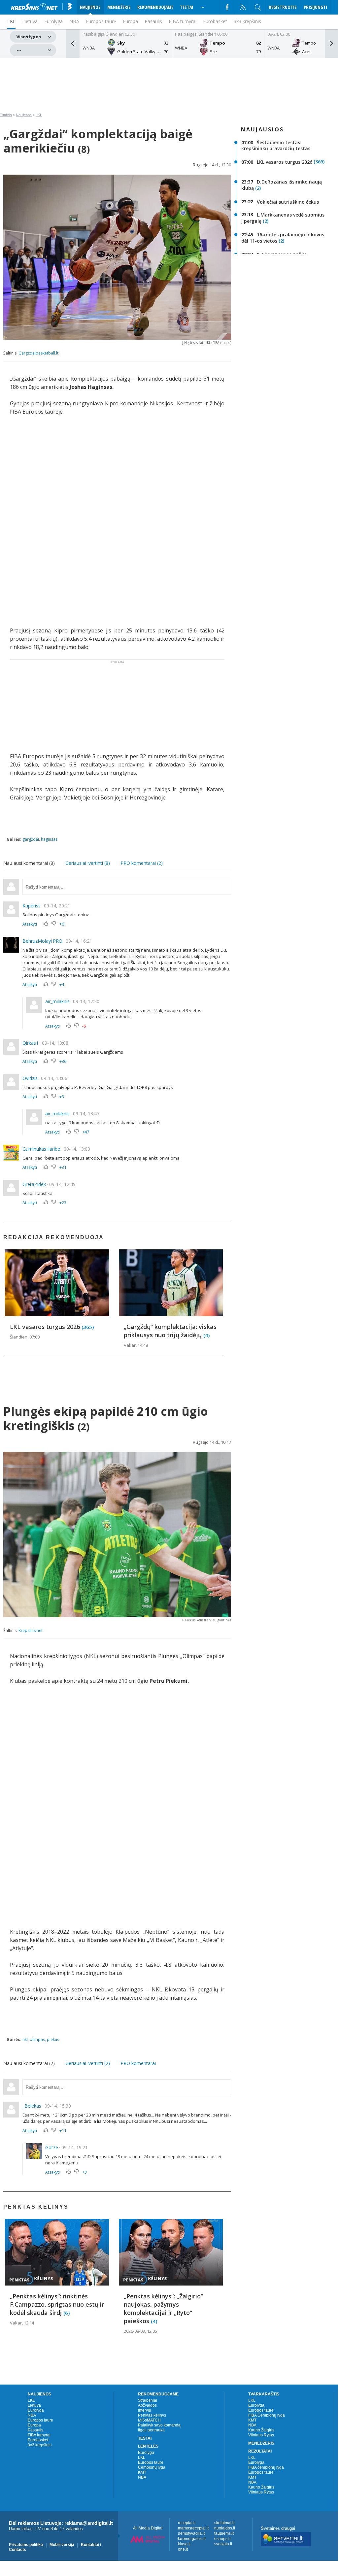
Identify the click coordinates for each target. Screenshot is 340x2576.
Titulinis (6, 115)
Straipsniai (148, 2400)
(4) (206, 1335)
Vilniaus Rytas (261, 2435)
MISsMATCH (149, 2420)
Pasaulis (153, 21)
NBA (74, 21)
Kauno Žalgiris (261, 2430)
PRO (58, 941)
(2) (258, 188)
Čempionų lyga (152, 2467)
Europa (130, 21)
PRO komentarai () (142, 863)
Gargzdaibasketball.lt (38, 353)
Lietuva (34, 2405)
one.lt (183, 2549)
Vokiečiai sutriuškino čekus (288, 202)
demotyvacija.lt (191, 2533)
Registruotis (283, 7)
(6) (67, 2313)
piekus (53, 2039)
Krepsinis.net (31, 1630)
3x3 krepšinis (247, 21)
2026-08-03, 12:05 (140, 2331)
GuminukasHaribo (41, 1149)
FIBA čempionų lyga (266, 2467)
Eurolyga (36, 2410)
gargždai (31, 839)
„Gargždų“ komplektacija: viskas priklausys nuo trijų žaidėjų (170, 1331)
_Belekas (32, 2106)
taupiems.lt (224, 2533)
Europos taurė (101, 21)
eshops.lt (222, 2539)
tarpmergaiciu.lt (192, 2539)
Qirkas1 (31, 1043)
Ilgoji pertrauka (151, 2430)
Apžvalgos (147, 2405)
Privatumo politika (26, 2545)
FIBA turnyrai (183, 21)
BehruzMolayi (37, 941)
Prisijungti (315, 7)
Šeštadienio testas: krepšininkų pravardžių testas (276, 145)
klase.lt (184, 2544)
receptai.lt (187, 2523)
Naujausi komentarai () (29, 863)
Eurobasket (215, 21)
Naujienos (24, 115)
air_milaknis (57, 1001)
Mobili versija (62, 2545)
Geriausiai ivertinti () (88, 863)
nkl (25, 2039)
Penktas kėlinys (152, 2415)
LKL (39, 115)
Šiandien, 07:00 (25, 1337)
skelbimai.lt (224, 2523)
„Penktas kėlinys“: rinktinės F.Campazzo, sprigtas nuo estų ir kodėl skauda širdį (57, 2304)
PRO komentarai (138, 2063)
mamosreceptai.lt (193, 2528)
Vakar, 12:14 (22, 2323)
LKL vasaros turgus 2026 (46, 1327)
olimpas (37, 2039)
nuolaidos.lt (225, 2528)
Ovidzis (30, 1078)
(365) (88, 1327)
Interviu (145, 2410)
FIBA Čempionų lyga (267, 2415)
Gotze (52, 2147)
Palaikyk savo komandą (159, 2425)
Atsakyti (30, 924)
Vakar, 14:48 (136, 1345)
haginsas (49, 839)
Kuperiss (32, 906)
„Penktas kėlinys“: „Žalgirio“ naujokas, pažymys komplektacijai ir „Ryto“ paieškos (163, 2308)
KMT (142, 2472)
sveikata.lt (223, 2544)
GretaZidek (34, 1184)
